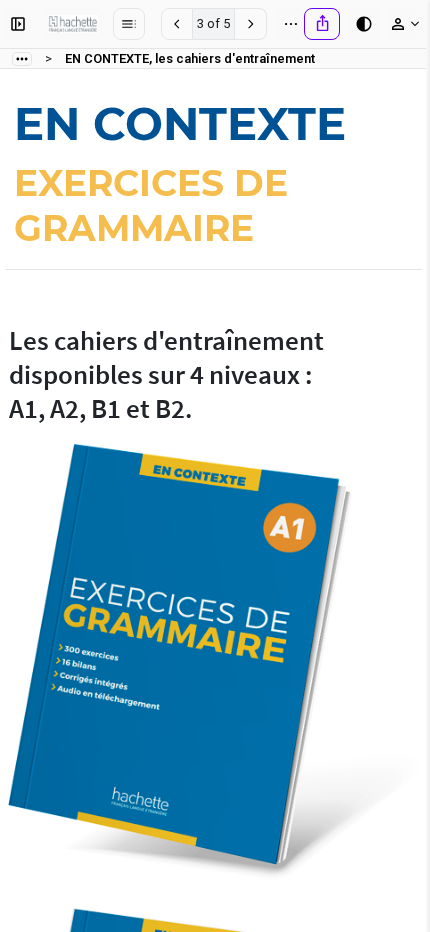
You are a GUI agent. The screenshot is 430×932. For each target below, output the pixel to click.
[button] (17, 24)
